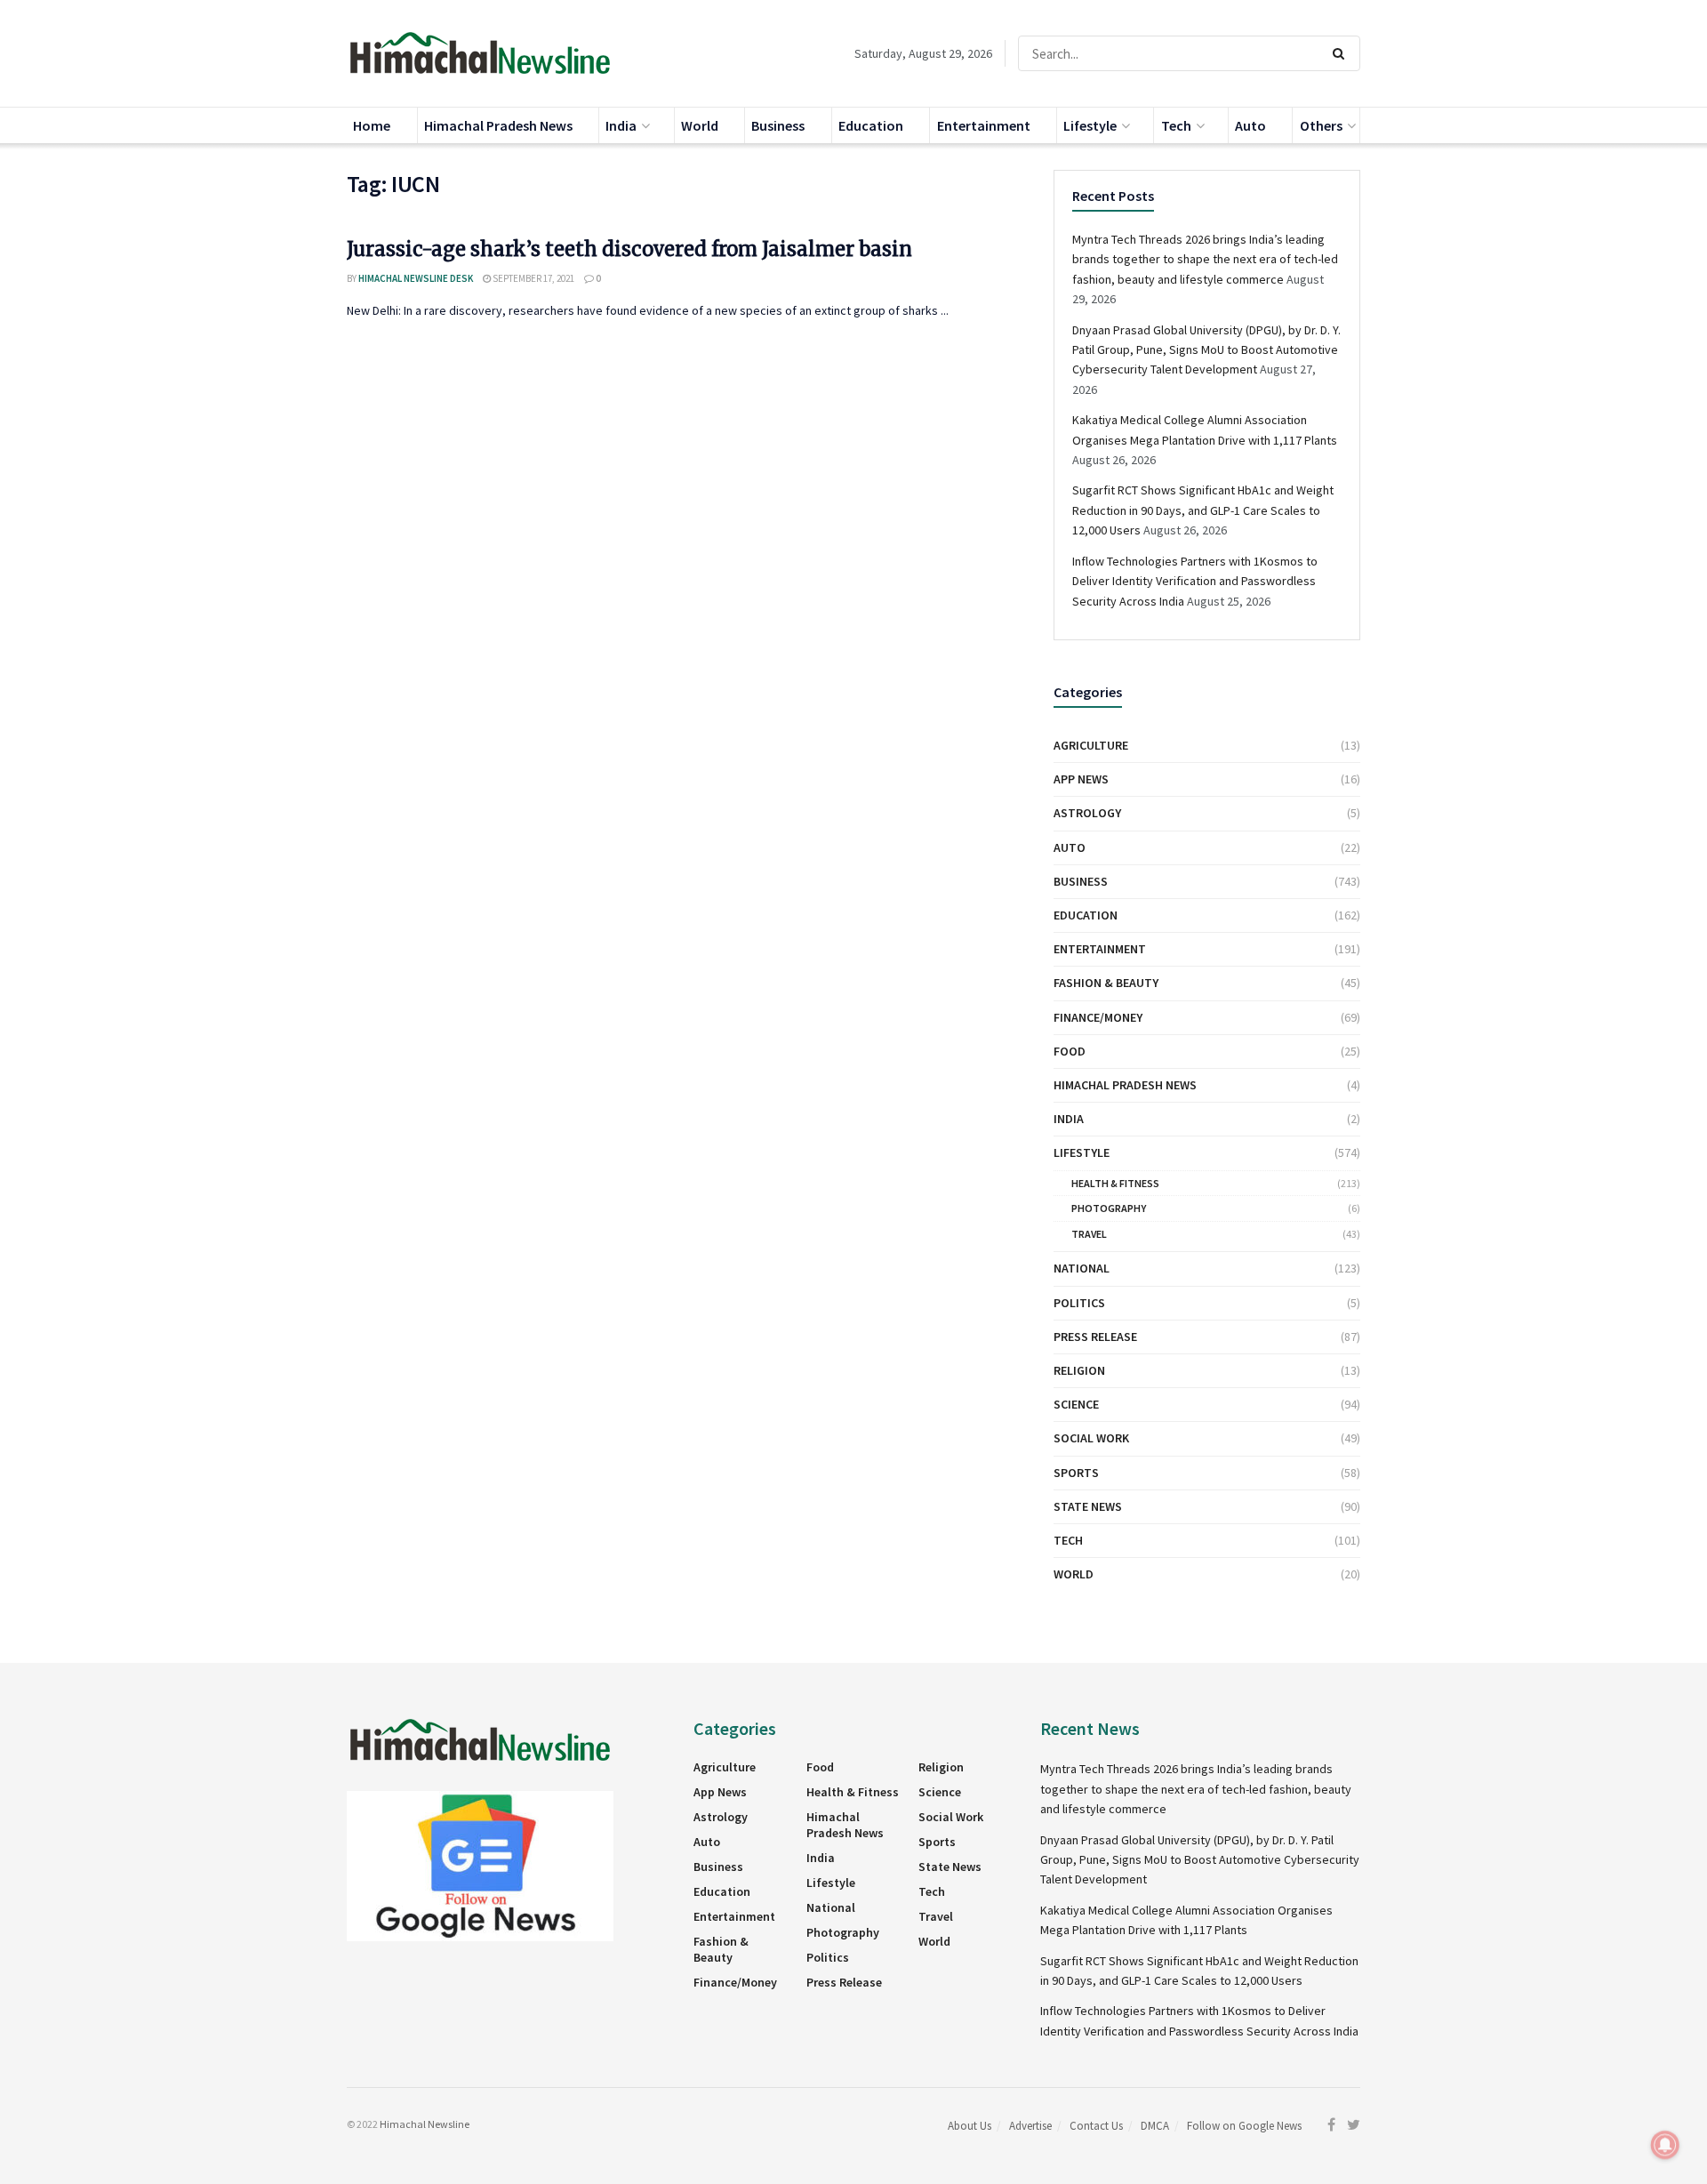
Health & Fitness (1115, 1183)
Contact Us (1096, 2126)
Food (1070, 1051)
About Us (970, 2126)
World (700, 125)
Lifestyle (1090, 125)
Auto (1250, 125)
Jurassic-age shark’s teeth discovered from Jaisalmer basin (629, 249)
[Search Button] (1342, 53)
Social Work (1091, 1438)
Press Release (1095, 1337)
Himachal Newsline (425, 2124)
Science (1076, 1404)
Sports (1076, 1473)
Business (778, 125)
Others (1321, 125)
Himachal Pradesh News (498, 125)
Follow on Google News (1244, 2126)
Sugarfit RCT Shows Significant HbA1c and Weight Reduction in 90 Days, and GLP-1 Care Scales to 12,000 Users (1203, 510)
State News (1088, 1506)
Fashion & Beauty (1106, 983)
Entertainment (984, 125)
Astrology (1087, 813)
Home (372, 125)
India (621, 125)
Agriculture (1091, 745)
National (1082, 1268)
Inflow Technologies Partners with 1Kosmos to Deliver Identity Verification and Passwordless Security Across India (1195, 581)
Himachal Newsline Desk (416, 278)
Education (871, 125)
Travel (1089, 1234)
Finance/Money (1098, 1017)
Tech (1176, 125)
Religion (1079, 1370)
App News (1081, 779)
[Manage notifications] (1665, 2145)
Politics (1079, 1303)
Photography (1109, 1208)
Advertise (1030, 2126)
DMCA (1155, 2126)
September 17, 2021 (533, 278)
